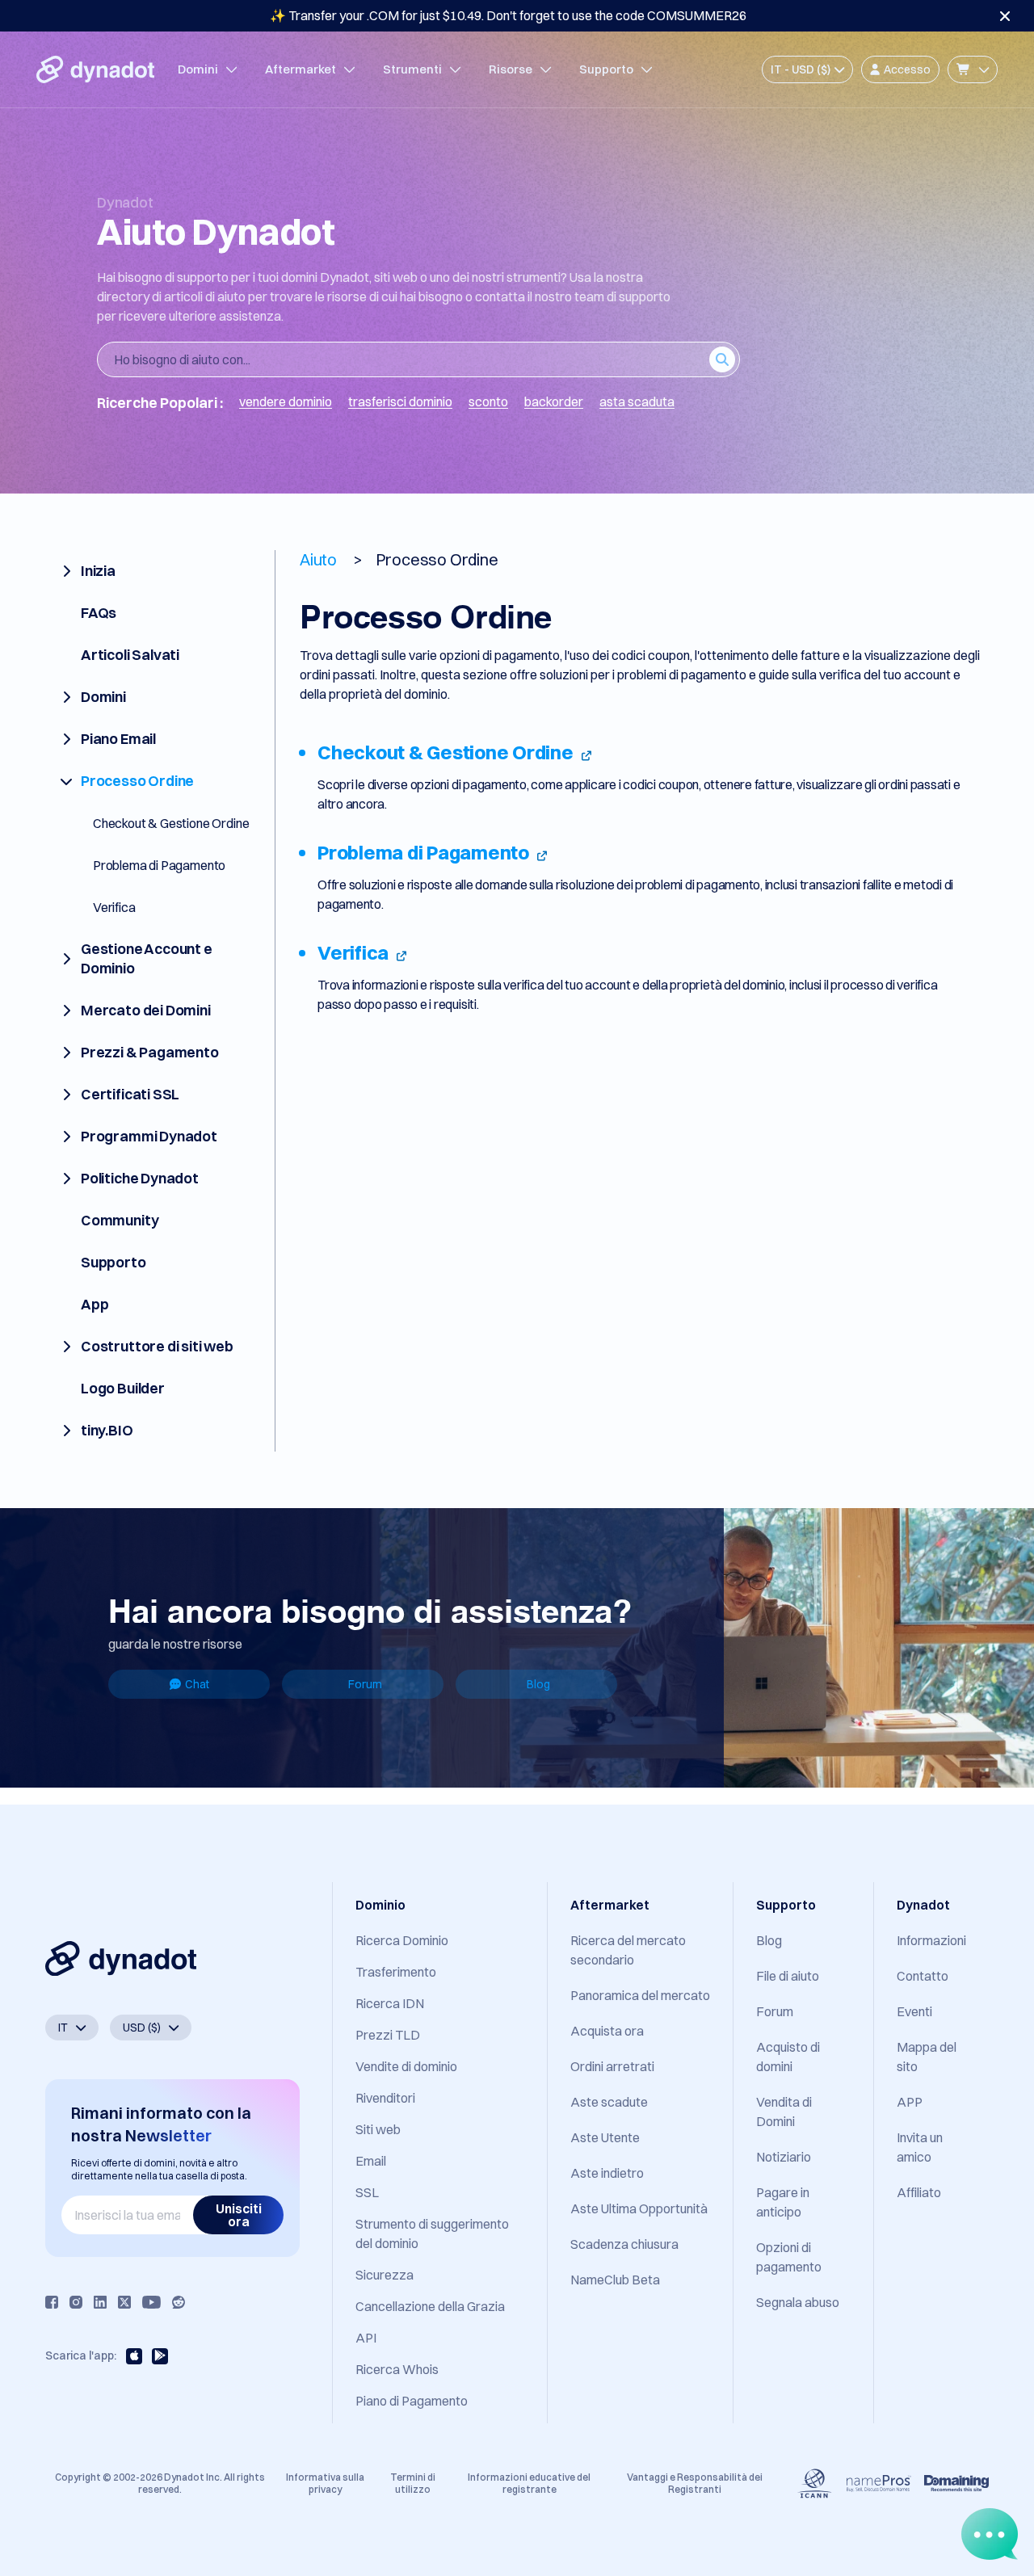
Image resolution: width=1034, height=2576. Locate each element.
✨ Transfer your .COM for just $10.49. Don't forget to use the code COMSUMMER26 (508, 15)
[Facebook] (52, 2302)
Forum (365, 1684)
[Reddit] (179, 2302)
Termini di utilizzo (413, 2483)
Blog (538, 1684)
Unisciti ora (239, 2215)
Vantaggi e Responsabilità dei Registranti (695, 2483)
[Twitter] (124, 2302)
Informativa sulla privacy (325, 2483)
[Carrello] (973, 69)
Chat (197, 1684)
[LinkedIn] (100, 2302)
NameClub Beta (615, 2280)
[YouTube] (151, 2302)
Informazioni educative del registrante (529, 2483)
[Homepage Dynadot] (95, 69)
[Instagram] (76, 2302)
